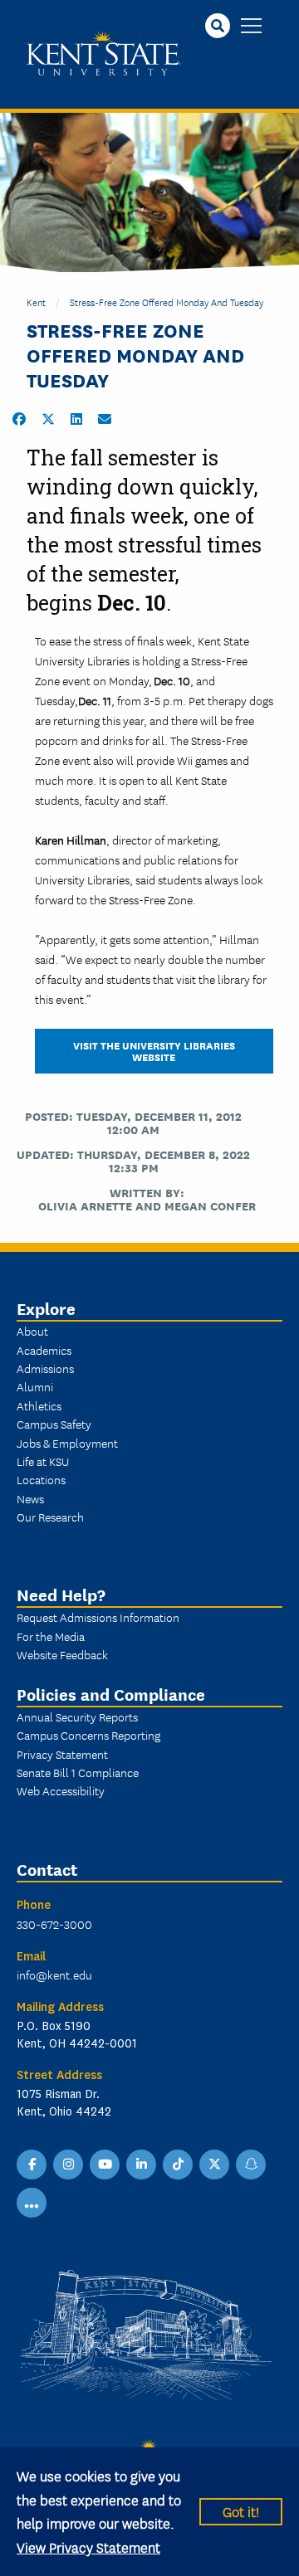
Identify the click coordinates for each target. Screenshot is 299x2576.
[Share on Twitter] (48, 419)
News (30, 1498)
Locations (41, 1479)
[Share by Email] (105, 419)
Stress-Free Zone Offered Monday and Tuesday (167, 302)
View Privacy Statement (88, 2547)
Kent (36, 302)
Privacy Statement (62, 1754)
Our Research (50, 1517)
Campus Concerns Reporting (88, 1735)
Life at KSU (43, 1461)
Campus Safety (54, 1424)
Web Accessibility (61, 1790)
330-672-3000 (54, 1924)
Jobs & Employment (67, 1443)
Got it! (241, 2511)
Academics (44, 1350)
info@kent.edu (54, 1975)
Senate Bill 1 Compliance (78, 1772)
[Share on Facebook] (19, 419)
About (32, 1331)
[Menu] (251, 27)
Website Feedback (62, 1654)
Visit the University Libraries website (154, 1051)
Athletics (39, 1405)
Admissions (45, 1368)
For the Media (51, 1636)
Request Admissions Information (98, 1617)
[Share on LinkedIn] (76, 419)
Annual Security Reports (77, 1717)
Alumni (35, 1386)
